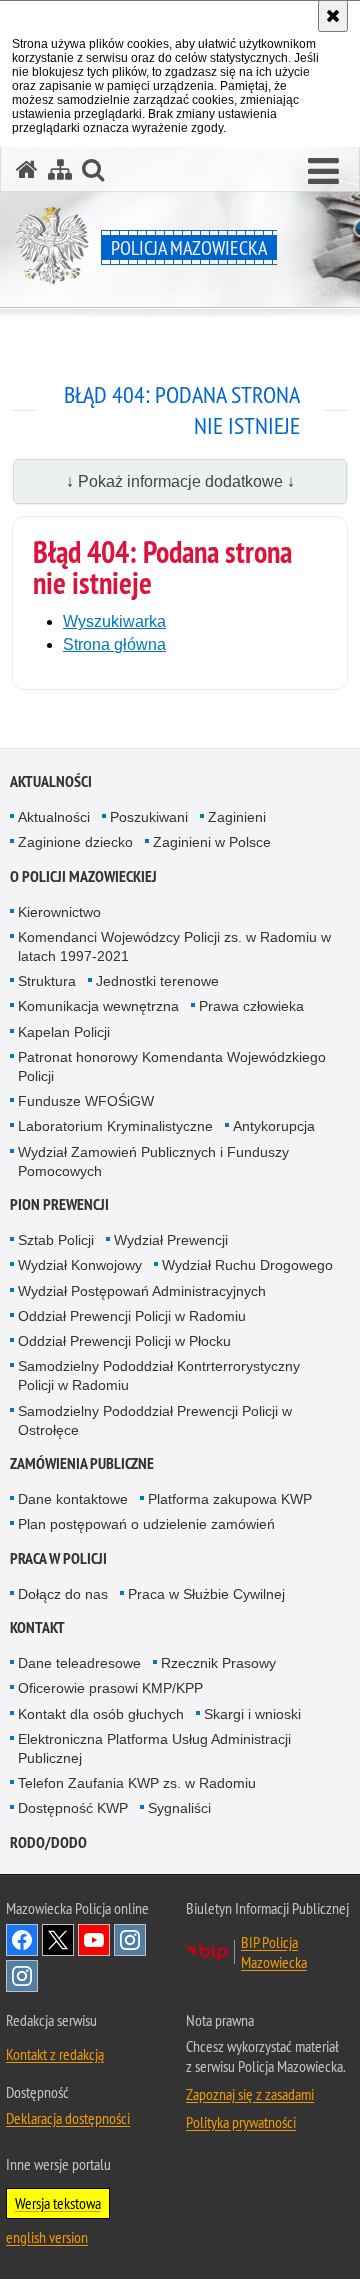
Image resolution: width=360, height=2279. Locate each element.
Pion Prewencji (59, 1204)
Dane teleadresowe (79, 1663)
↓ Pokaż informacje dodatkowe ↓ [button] (180, 481)
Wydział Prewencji (171, 1240)
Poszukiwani (149, 817)
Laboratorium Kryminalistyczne (115, 1126)
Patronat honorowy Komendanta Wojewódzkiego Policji (172, 1066)
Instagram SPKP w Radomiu (22, 1976)
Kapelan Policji (64, 1032)
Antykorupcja (274, 1126)
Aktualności (51, 781)
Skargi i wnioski (252, 1714)
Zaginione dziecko (75, 842)
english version (47, 2237)
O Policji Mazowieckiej (83, 876)
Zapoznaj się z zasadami (250, 2094)
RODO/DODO (48, 1842)
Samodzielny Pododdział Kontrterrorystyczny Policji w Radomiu (159, 1375)
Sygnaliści (179, 1808)
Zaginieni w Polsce (212, 842)
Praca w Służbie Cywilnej (206, 1594)
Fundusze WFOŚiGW (86, 1101)
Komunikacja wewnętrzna (98, 1006)
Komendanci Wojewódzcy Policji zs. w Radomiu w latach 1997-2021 (174, 946)
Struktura (47, 981)
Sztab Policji (56, 1240)
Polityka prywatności (241, 2122)
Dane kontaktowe (73, 1499)
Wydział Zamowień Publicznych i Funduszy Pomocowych (153, 1161)
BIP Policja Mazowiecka (274, 1952)
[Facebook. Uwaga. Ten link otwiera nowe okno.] (22, 1940)
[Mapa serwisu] (60, 169)
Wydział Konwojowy (80, 1265)
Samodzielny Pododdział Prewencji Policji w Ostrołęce (155, 1420)
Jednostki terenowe (157, 981)
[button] (323, 172)
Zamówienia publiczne (82, 1463)
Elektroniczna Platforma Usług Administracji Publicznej (154, 1748)
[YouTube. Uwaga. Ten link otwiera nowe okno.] (94, 1940)
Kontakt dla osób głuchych (101, 1714)
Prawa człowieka (251, 1006)
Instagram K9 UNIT (130, 1940)
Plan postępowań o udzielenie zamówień (146, 1524)
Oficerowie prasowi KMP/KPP (110, 1688)
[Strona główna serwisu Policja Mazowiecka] (27, 169)
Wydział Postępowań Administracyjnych (142, 1291)
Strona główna (114, 644)
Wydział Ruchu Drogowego (247, 1265)
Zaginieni (237, 817)
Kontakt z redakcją (55, 2054)
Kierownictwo (59, 912)
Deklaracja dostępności (68, 2118)
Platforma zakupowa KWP (230, 1499)
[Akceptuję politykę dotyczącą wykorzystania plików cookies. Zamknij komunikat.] (333, 16)
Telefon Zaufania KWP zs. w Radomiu (137, 1783)
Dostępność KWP (73, 1808)
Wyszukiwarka (114, 621)
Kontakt (37, 1627)
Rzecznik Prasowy (218, 1663)
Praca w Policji (58, 1558)
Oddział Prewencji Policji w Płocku (124, 1341)
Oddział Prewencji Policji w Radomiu (132, 1316)
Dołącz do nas (63, 1594)
